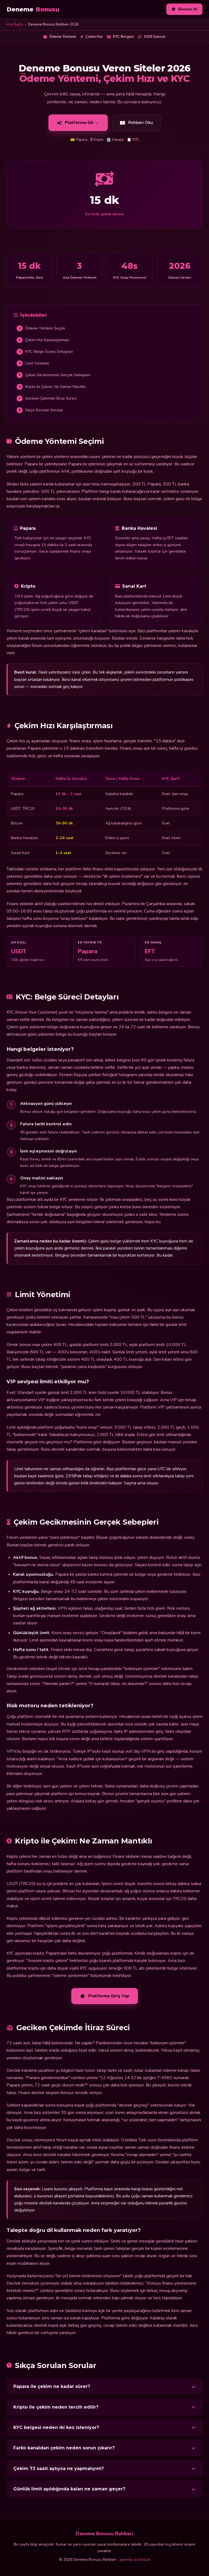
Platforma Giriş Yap (109, 1996)
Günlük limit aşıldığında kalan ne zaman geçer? (69, 2489)
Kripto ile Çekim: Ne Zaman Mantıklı (53, 387)
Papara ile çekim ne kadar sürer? (52, 2386)
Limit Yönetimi (34, 363)
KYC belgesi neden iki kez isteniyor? (56, 2427)
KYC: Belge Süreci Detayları (46, 352)
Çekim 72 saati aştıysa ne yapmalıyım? (59, 2468)
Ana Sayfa (15, 24)
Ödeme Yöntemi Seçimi (42, 328)
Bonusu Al (188, 9)
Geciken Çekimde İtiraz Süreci (48, 398)
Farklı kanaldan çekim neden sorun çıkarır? (64, 2448)
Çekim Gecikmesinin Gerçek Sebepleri (55, 375)
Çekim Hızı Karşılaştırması (44, 340)
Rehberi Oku (141, 123)
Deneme (33, 9)
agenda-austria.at (135, 2560)
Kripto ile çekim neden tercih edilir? (56, 2407)
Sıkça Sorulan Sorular (41, 410)
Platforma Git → (82, 123)
